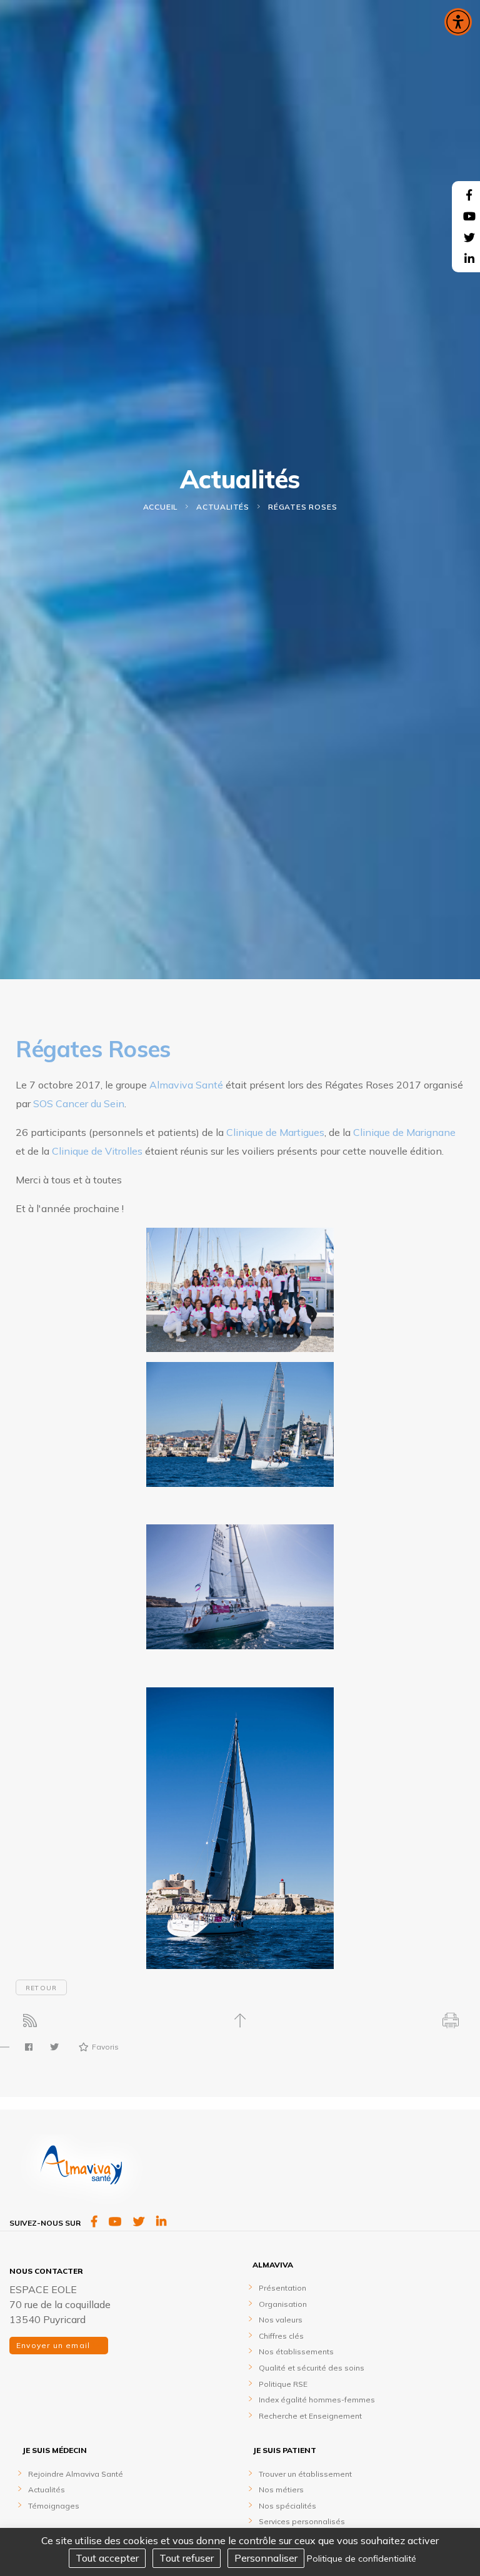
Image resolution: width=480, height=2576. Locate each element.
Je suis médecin (54, 2450)
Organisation (283, 2304)
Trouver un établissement (305, 2474)
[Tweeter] (54, 2047)
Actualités (223, 507)
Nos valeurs (281, 2320)
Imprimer (450, 2021)
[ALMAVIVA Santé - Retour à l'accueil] (81, 2174)
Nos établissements (296, 2351)
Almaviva (273, 2265)
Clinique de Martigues (275, 1132)
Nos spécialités (287, 2506)
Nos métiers (281, 2490)
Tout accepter (107, 2558)
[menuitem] (362, 2340)
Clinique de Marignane (404, 1132)
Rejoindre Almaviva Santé (76, 2474)
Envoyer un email (54, 2345)
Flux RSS (30, 2021)
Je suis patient (284, 2450)
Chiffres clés (281, 2336)
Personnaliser (266, 2558)
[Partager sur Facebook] (29, 2047)
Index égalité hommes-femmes (317, 2400)
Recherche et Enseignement (310, 2416)
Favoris (105, 2047)
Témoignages (54, 2506)
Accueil (161, 507)
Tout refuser (187, 2558)
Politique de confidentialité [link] (362, 2559)
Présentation (282, 2288)
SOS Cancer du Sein (79, 1103)
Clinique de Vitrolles (97, 1151)
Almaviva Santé (186, 1085)
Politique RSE (283, 2384)
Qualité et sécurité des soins (312, 2368)
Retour (41, 1988)
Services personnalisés (302, 2521)
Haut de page (240, 2021)
